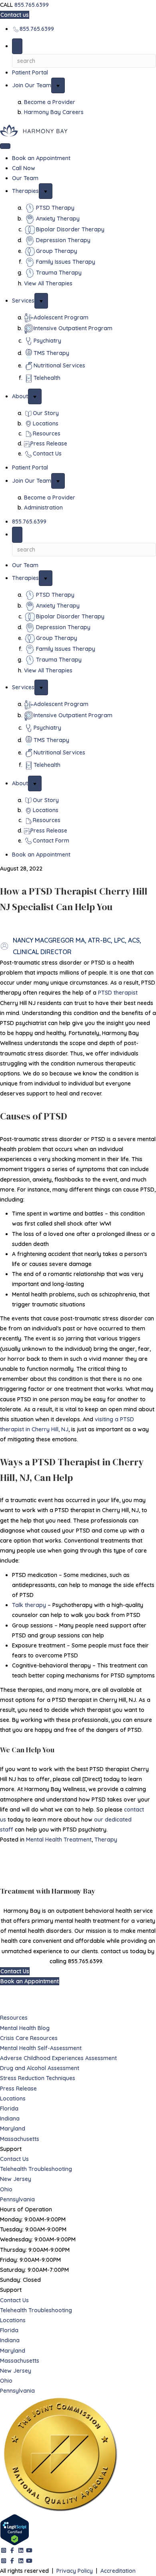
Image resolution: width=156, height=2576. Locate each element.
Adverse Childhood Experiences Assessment (58, 2058)
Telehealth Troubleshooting (36, 2169)
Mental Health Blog (25, 2028)
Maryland (13, 2129)
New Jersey (16, 2179)
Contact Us (14, 2159)
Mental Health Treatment (59, 1840)
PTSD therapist (118, 993)
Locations (13, 2099)
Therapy (106, 1840)
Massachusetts (20, 2139)
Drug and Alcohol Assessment (40, 2068)
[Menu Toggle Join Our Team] (58, 85)
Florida (9, 2109)
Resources (14, 2018)
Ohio (6, 2189)
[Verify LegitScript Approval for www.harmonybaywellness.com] (15, 2530)
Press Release (18, 2088)
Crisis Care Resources (29, 2038)
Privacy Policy (75, 2571)
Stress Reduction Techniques (38, 2078)
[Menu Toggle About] (35, 396)
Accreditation (118, 2571)
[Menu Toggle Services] (41, 301)
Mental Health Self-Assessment (41, 2048)
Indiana (10, 2119)
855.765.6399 (32, 5)
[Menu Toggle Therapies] (46, 191)
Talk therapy (29, 1605)
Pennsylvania (17, 2199)
